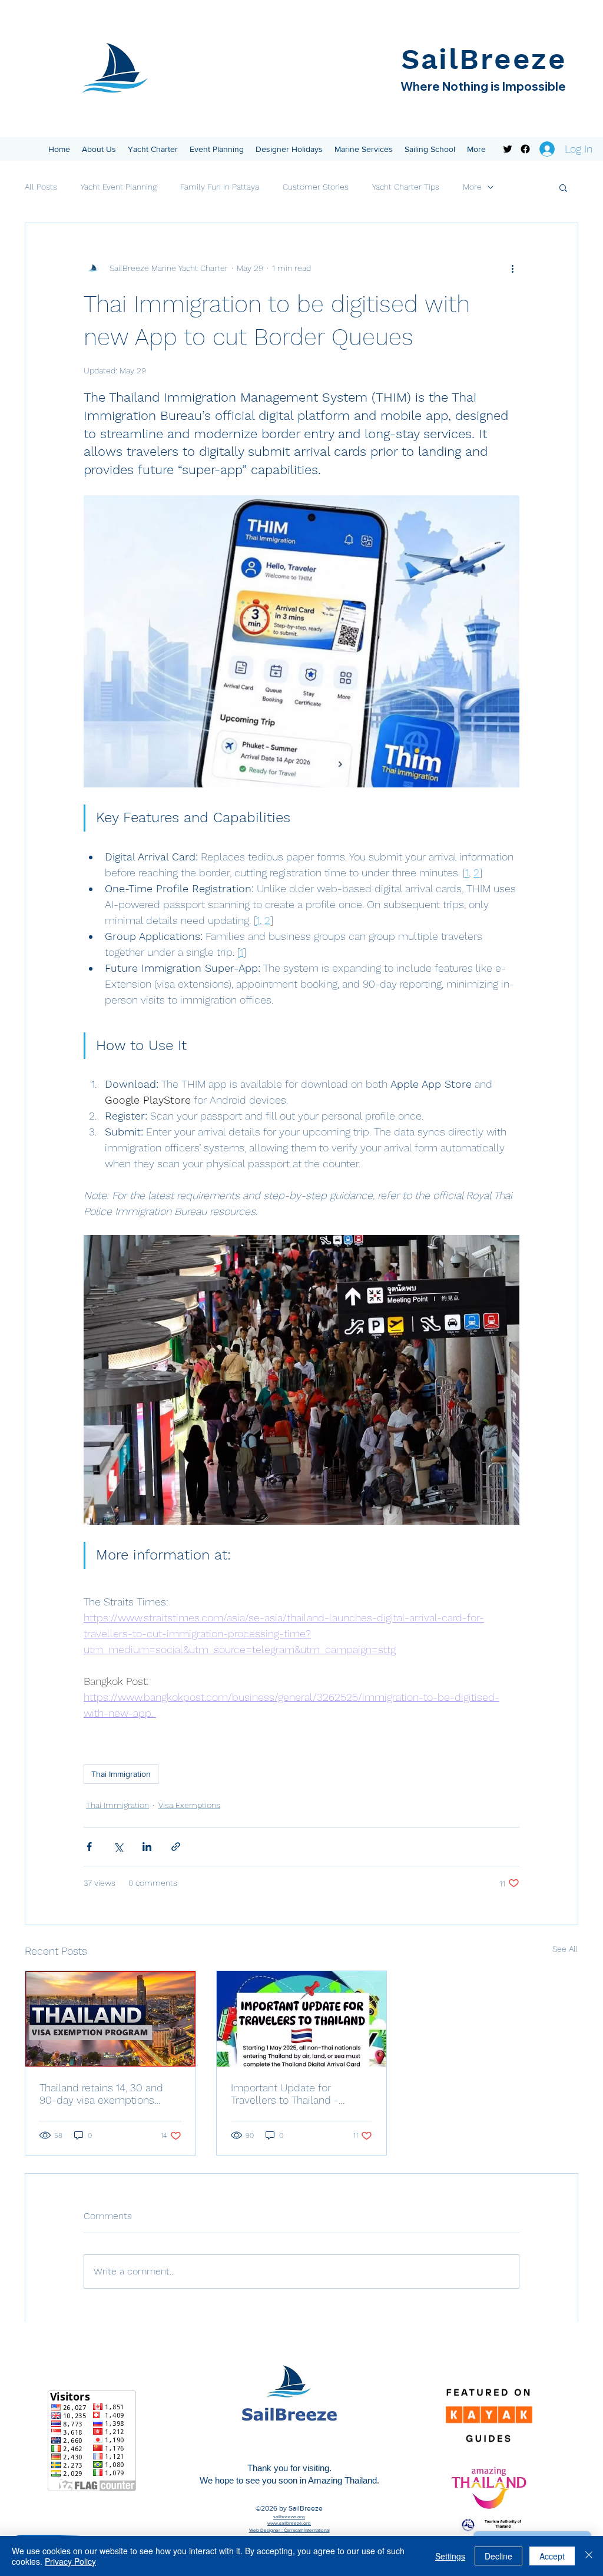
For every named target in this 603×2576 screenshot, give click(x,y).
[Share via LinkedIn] (147, 1847)
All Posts (41, 187)
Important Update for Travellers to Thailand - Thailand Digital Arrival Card (294, 2094)
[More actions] (512, 268)
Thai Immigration (121, 1774)
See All (565, 1949)
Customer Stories (316, 187)
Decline (498, 2556)
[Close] (589, 2556)
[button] (99, 149)
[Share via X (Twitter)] (118, 1847)
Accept (552, 2556)
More (472, 187)
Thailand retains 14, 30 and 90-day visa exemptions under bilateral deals (101, 2094)
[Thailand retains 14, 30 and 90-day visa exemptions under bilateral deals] (110, 2019)
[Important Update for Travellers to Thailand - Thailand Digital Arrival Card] (302, 2019)
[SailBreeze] (508, 149)
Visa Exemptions (189, 1805)
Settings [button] (450, 2556)
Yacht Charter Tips (406, 187)
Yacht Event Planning (119, 187)
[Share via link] (176, 1847)
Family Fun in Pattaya (220, 187)
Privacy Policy (70, 2561)
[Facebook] (525, 149)
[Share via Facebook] (89, 1847)
